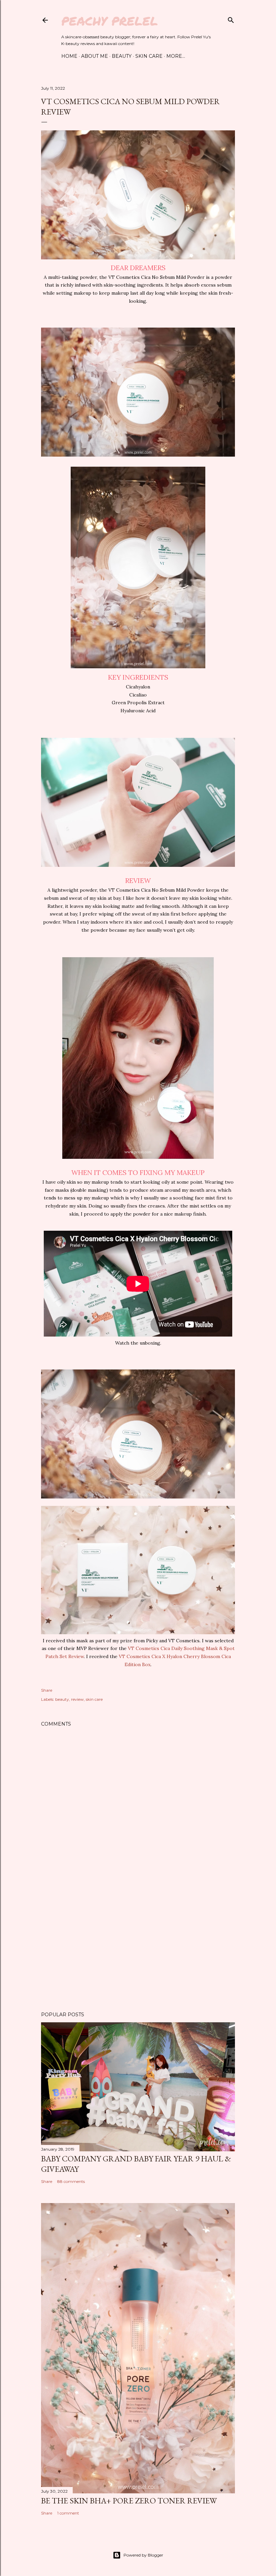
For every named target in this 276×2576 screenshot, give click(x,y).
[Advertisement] (138, 1948)
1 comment (68, 2513)
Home (69, 56)
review (77, 1699)
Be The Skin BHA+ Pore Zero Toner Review (129, 2501)
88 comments (71, 2181)
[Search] (231, 19)
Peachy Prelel (110, 21)
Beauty (122, 56)
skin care (94, 1699)
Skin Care (149, 56)
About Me (95, 56)
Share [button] (47, 1690)
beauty (62, 1699)
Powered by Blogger (143, 2555)
